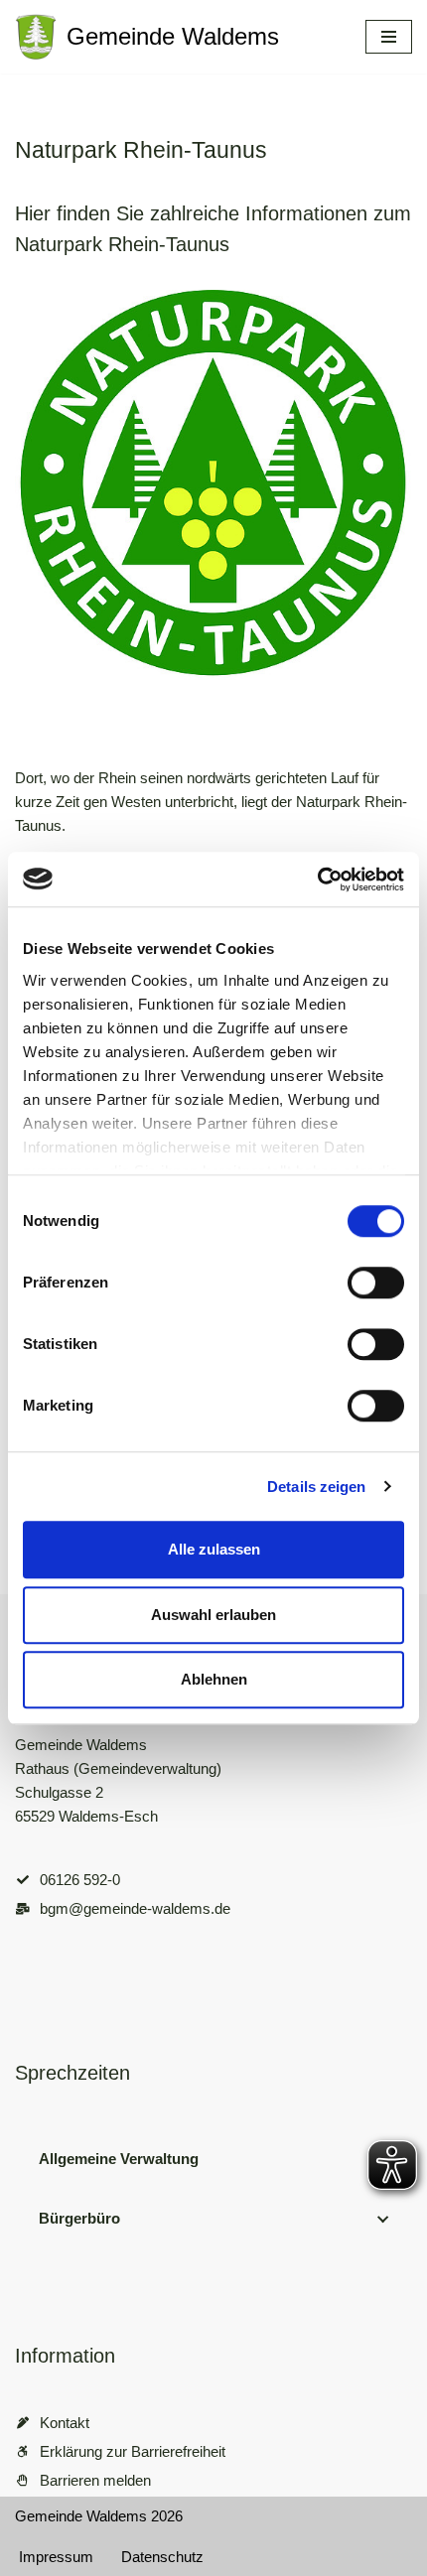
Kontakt (65, 2423)
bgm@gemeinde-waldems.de (135, 1908)
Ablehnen (214, 1679)
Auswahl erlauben (213, 1615)
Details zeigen (316, 1487)
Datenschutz (162, 2557)
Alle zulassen (214, 1549)
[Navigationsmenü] (389, 37)
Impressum (56, 2557)
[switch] (376, 1283)
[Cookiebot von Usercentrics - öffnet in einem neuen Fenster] (317, 880)
